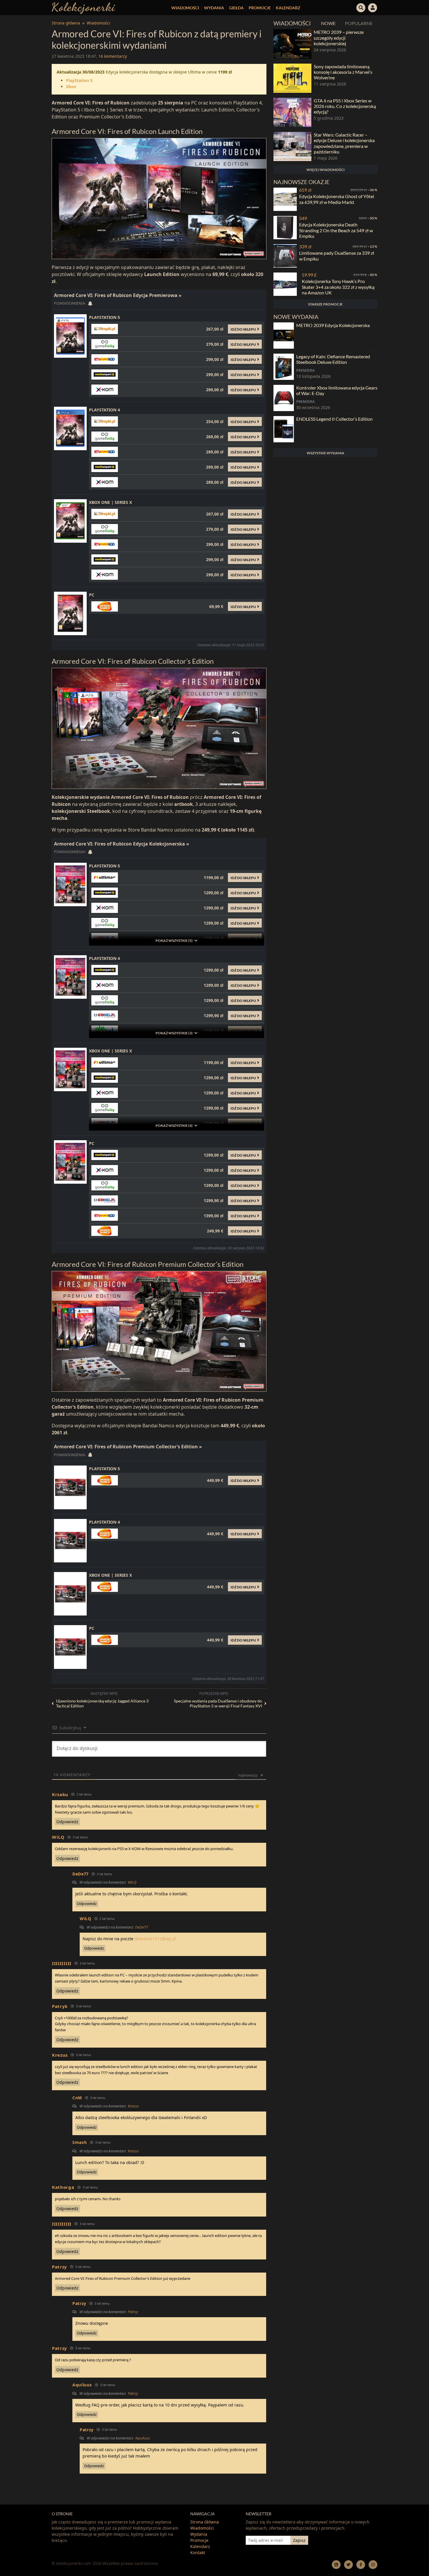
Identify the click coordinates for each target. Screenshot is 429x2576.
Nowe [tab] (328, 23)
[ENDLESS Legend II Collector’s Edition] (284, 429)
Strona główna (66, 23)
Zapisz (299, 2540)
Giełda (236, 8)
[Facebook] (361, 2564)
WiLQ (132, 1882)
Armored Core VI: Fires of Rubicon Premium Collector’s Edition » (128, 1447)
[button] (361, 7)
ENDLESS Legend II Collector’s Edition (334, 419)
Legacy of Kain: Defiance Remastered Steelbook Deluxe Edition (333, 359)
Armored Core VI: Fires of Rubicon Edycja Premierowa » (118, 295)
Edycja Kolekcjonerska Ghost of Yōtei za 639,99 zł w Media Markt (337, 199)
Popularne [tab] (359, 23)
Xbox (71, 87)
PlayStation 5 (79, 80)
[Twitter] (348, 2564)
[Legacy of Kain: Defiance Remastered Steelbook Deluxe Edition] (284, 367)
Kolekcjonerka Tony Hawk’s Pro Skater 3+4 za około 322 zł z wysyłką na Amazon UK (338, 287)
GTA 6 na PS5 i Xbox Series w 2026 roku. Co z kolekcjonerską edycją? (345, 106)
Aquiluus (143, 2438)
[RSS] (336, 2564)
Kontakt (198, 2553)
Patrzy (133, 2312)
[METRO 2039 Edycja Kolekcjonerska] (284, 336)
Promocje (260, 8)
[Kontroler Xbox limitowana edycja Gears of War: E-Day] (284, 398)
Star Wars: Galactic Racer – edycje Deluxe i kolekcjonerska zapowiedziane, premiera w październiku (344, 143)
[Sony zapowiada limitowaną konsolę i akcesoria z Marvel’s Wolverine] (292, 78)
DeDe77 (142, 1927)
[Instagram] (373, 2564)
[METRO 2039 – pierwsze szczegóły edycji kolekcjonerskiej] (292, 44)
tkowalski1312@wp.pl (155, 1939)
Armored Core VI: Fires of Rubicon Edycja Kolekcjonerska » (122, 844)
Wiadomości (185, 8)
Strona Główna (205, 2522)
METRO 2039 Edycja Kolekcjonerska (333, 325)
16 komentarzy (113, 56)
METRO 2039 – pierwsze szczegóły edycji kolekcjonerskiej (339, 37)
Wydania (214, 8)
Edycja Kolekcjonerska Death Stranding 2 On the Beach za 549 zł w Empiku (336, 230)
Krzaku (60, 1794)
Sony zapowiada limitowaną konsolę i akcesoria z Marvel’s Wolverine (343, 72)
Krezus (133, 2106)
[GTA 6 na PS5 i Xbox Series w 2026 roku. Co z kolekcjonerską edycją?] (292, 112)
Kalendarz (288, 8)
